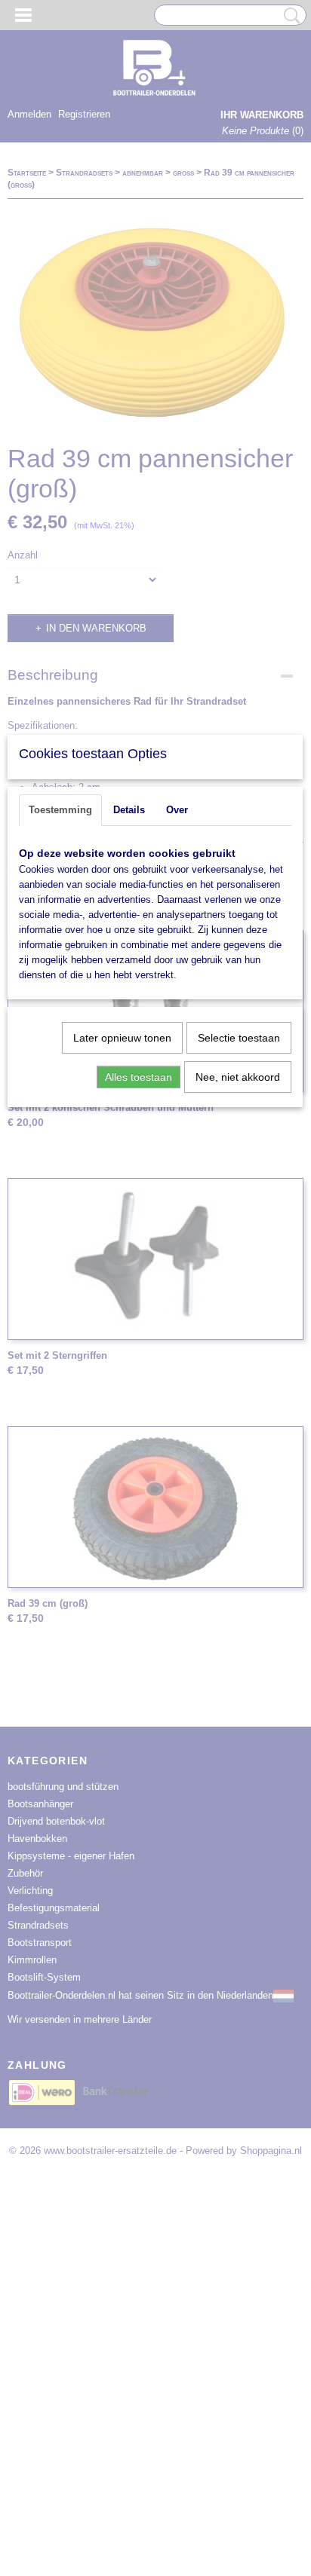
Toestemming (60, 810)
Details (129, 810)
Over (177, 810)
